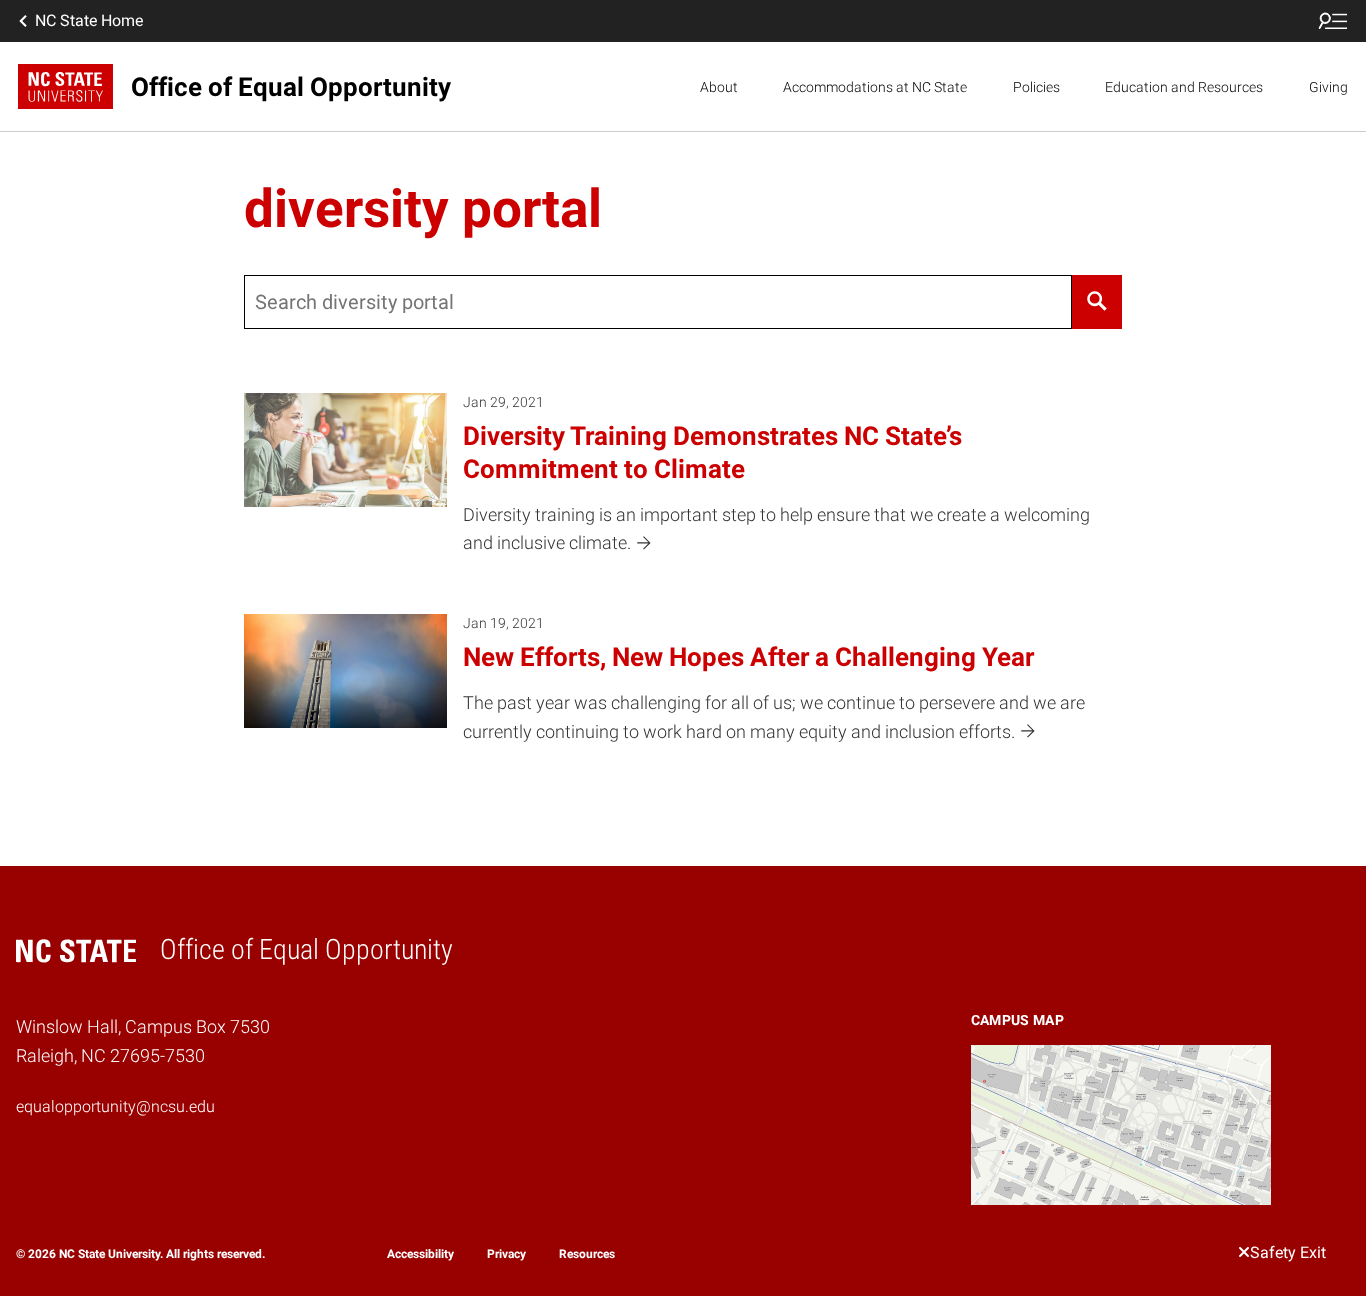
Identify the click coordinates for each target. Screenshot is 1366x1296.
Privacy (506, 1254)
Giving (1328, 87)
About (719, 87)
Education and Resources (1184, 87)
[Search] (1097, 302)
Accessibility (420, 1254)
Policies (1036, 87)
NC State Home (89, 20)
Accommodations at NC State (875, 87)
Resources (587, 1254)
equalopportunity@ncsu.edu (115, 1106)
